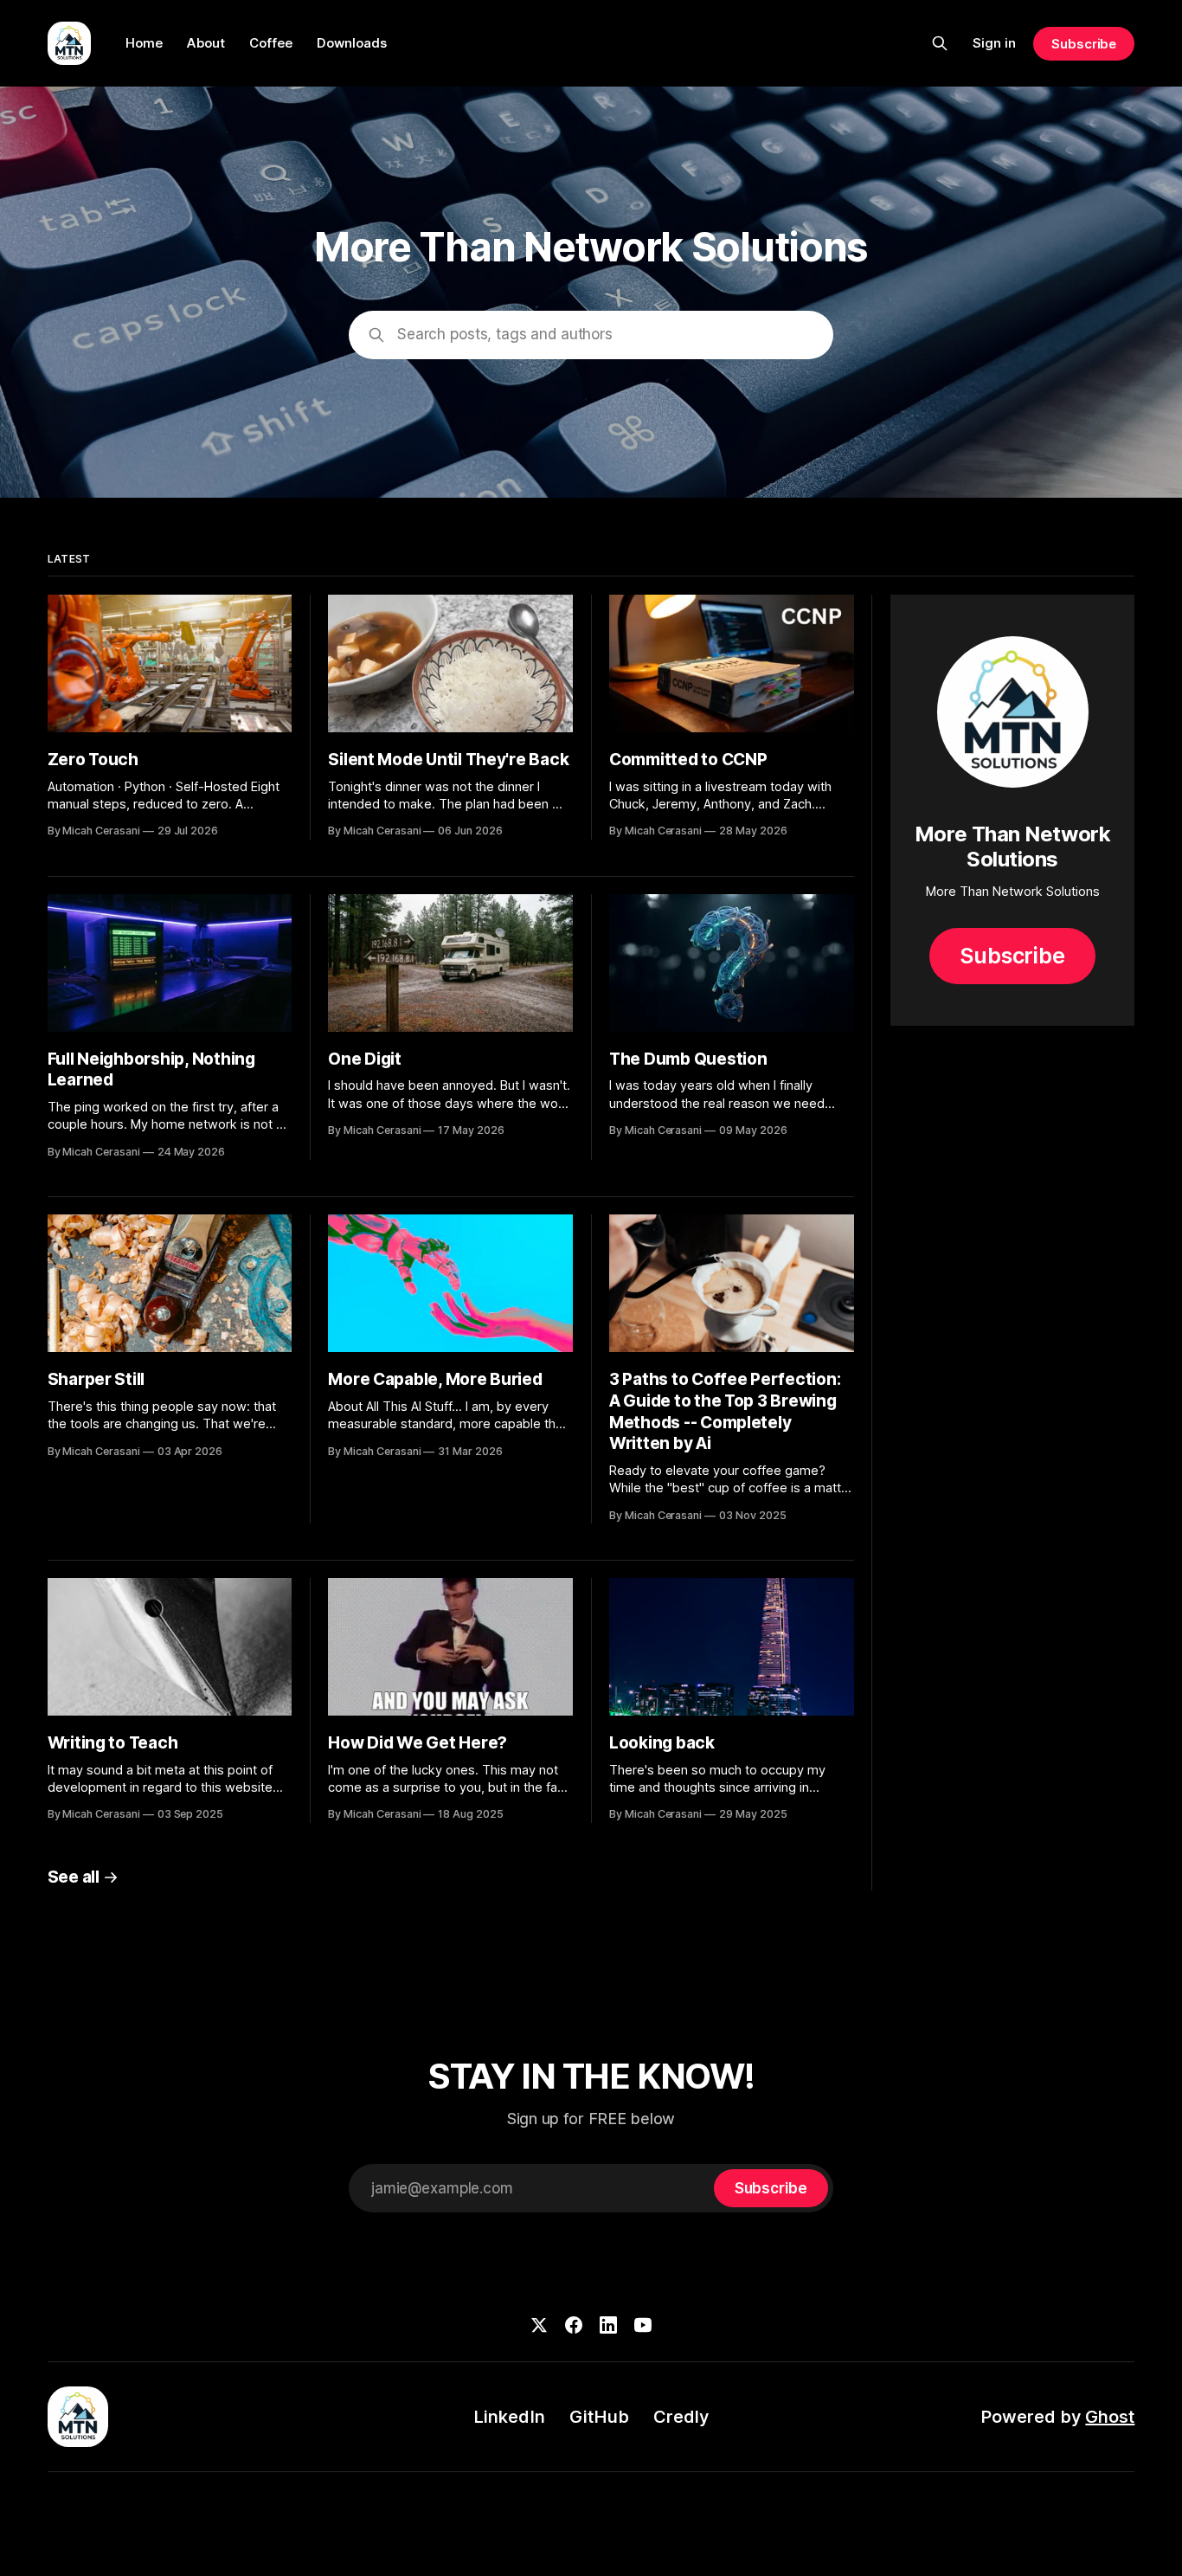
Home (144, 43)
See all (74, 1877)
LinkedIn (509, 2417)
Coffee (271, 43)
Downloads (352, 43)
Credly (681, 2417)
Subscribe (1084, 44)
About (206, 43)
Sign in (994, 43)
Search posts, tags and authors (505, 334)
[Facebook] (574, 2325)
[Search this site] (940, 43)
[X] (539, 2325)
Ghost (1110, 2417)
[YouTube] (643, 2325)
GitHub (599, 2417)
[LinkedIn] (608, 2325)
